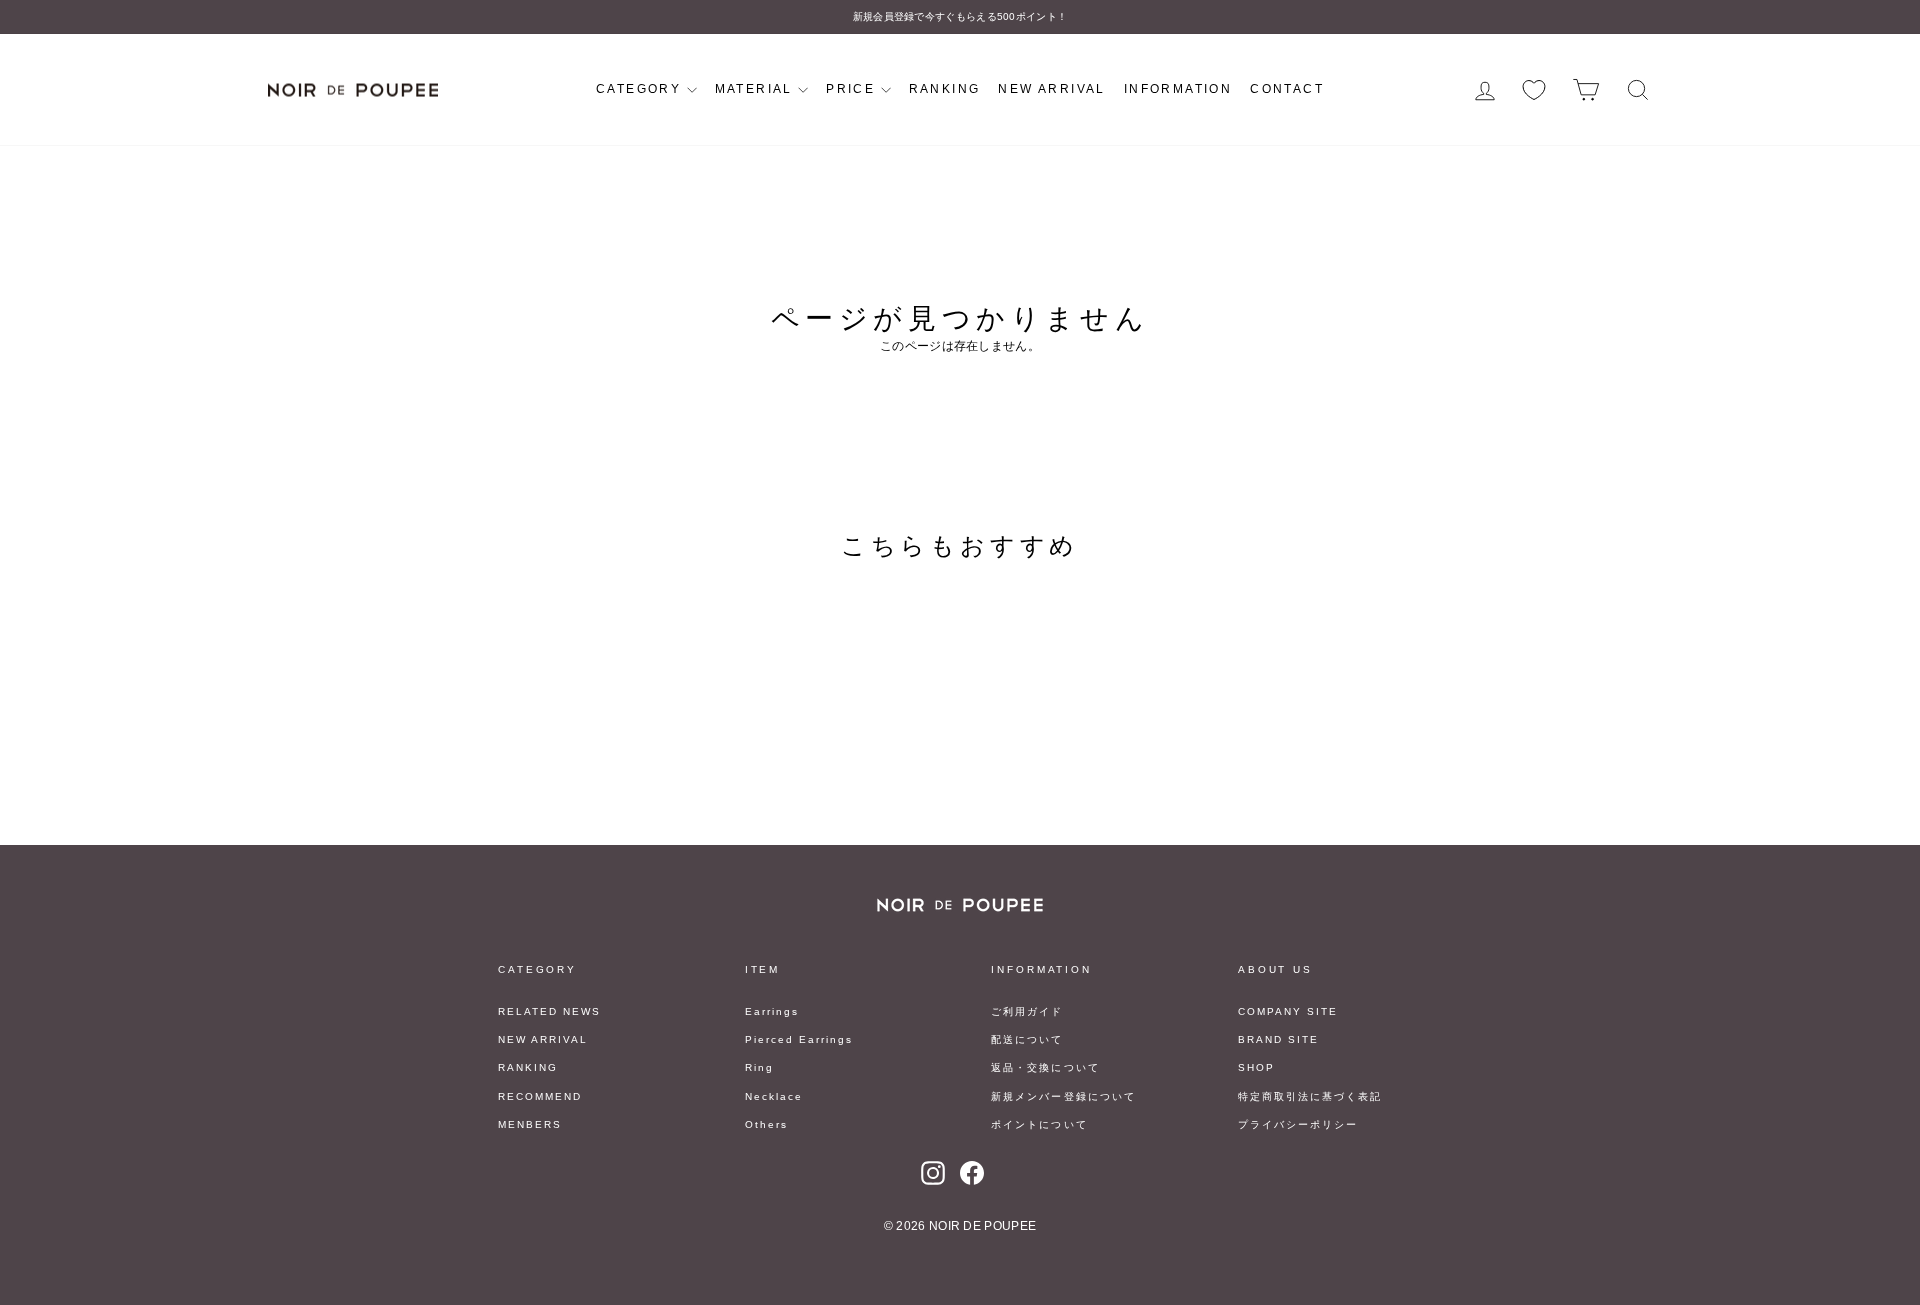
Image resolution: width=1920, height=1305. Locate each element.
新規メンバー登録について (1063, 1096)
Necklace (774, 1096)
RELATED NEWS (549, 1011)
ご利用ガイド (1027, 1011)
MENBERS (530, 1124)
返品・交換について (1045, 1067)
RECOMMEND (540, 1096)
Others (766, 1124)
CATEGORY (641, 89)
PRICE (853, 89)
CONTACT (1287, 89)
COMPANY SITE (1288, 1011)
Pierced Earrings (799, 1039)
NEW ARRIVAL (1051, 89)
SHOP (1256, 1067)
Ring (759, 1067)
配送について (1027, 1039)
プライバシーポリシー (1298, 1124)
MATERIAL (757, 89)
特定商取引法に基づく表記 (1310, 1096)
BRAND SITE (1278, 1039)
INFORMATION (1178, 89)
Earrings (772, 1011)
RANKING (945, 89)
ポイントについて (1039, 1124)
